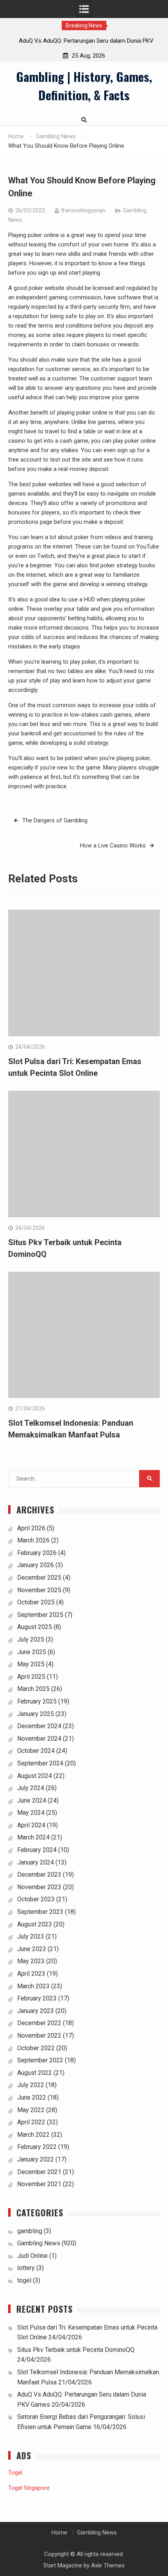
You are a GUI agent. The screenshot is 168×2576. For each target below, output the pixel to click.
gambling (30, 2231)
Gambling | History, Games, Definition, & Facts (84, 86)
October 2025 (36, 1602)
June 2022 (32, 2097)
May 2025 (31, 1664)
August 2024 (35, 1776)
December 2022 (39, 2023)
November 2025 (39, 1590)
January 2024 (36, 1862)
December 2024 (39, 1726)
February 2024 (37, 1850)
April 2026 (31, 1528)
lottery (26, 2268)
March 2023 (33, 1986)
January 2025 (36, 1714)
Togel (15, 2473)
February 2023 (37, 1998)
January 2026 (36, 1565)
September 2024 (40, 1763)
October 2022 (36, 2048)
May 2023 (31, 1961)
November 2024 (39, 1739)
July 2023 (31, 1936)
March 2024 (33, 1837)
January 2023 (36, 2011)
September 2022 (40, 2060)
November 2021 (39, 2184)
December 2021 (39, 2172)
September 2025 (40, 1615)
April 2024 (31, 1825)
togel (24, 2280)
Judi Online (32, 2256)
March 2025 (33, 1689)
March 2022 (33, 2135)
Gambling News (39, 2243)
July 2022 (31, 2085)
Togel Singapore (29, 2488)
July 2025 (31, 1639)
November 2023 (39, 1887)
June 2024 (32, 1800)
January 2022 (36, 2159)
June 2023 (32, 1949)
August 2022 (35, 2073)
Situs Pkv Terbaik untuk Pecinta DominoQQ (76, 2350)
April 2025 (31, 1677)
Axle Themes (108, 2565)
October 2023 (36, 1899)
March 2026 (33, 1540)
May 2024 (31, 1813)
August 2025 (35, 1627)
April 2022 (31, 2122)
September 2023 (40, 1912)
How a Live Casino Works (113, 845)
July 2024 (31, 1788)
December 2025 (39, 1578)
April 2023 (31, 1974)
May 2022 (31, 2110)
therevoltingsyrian (83, 210)
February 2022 (37, 2147)
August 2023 (35, 1924)
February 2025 (37, 1701)
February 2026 (37, 1553)
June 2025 (32, 1652)
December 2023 (39, 1875)
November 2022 (39, 2036)
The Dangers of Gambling (55, 820)
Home (59, 2533)
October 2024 (36, 1751)
